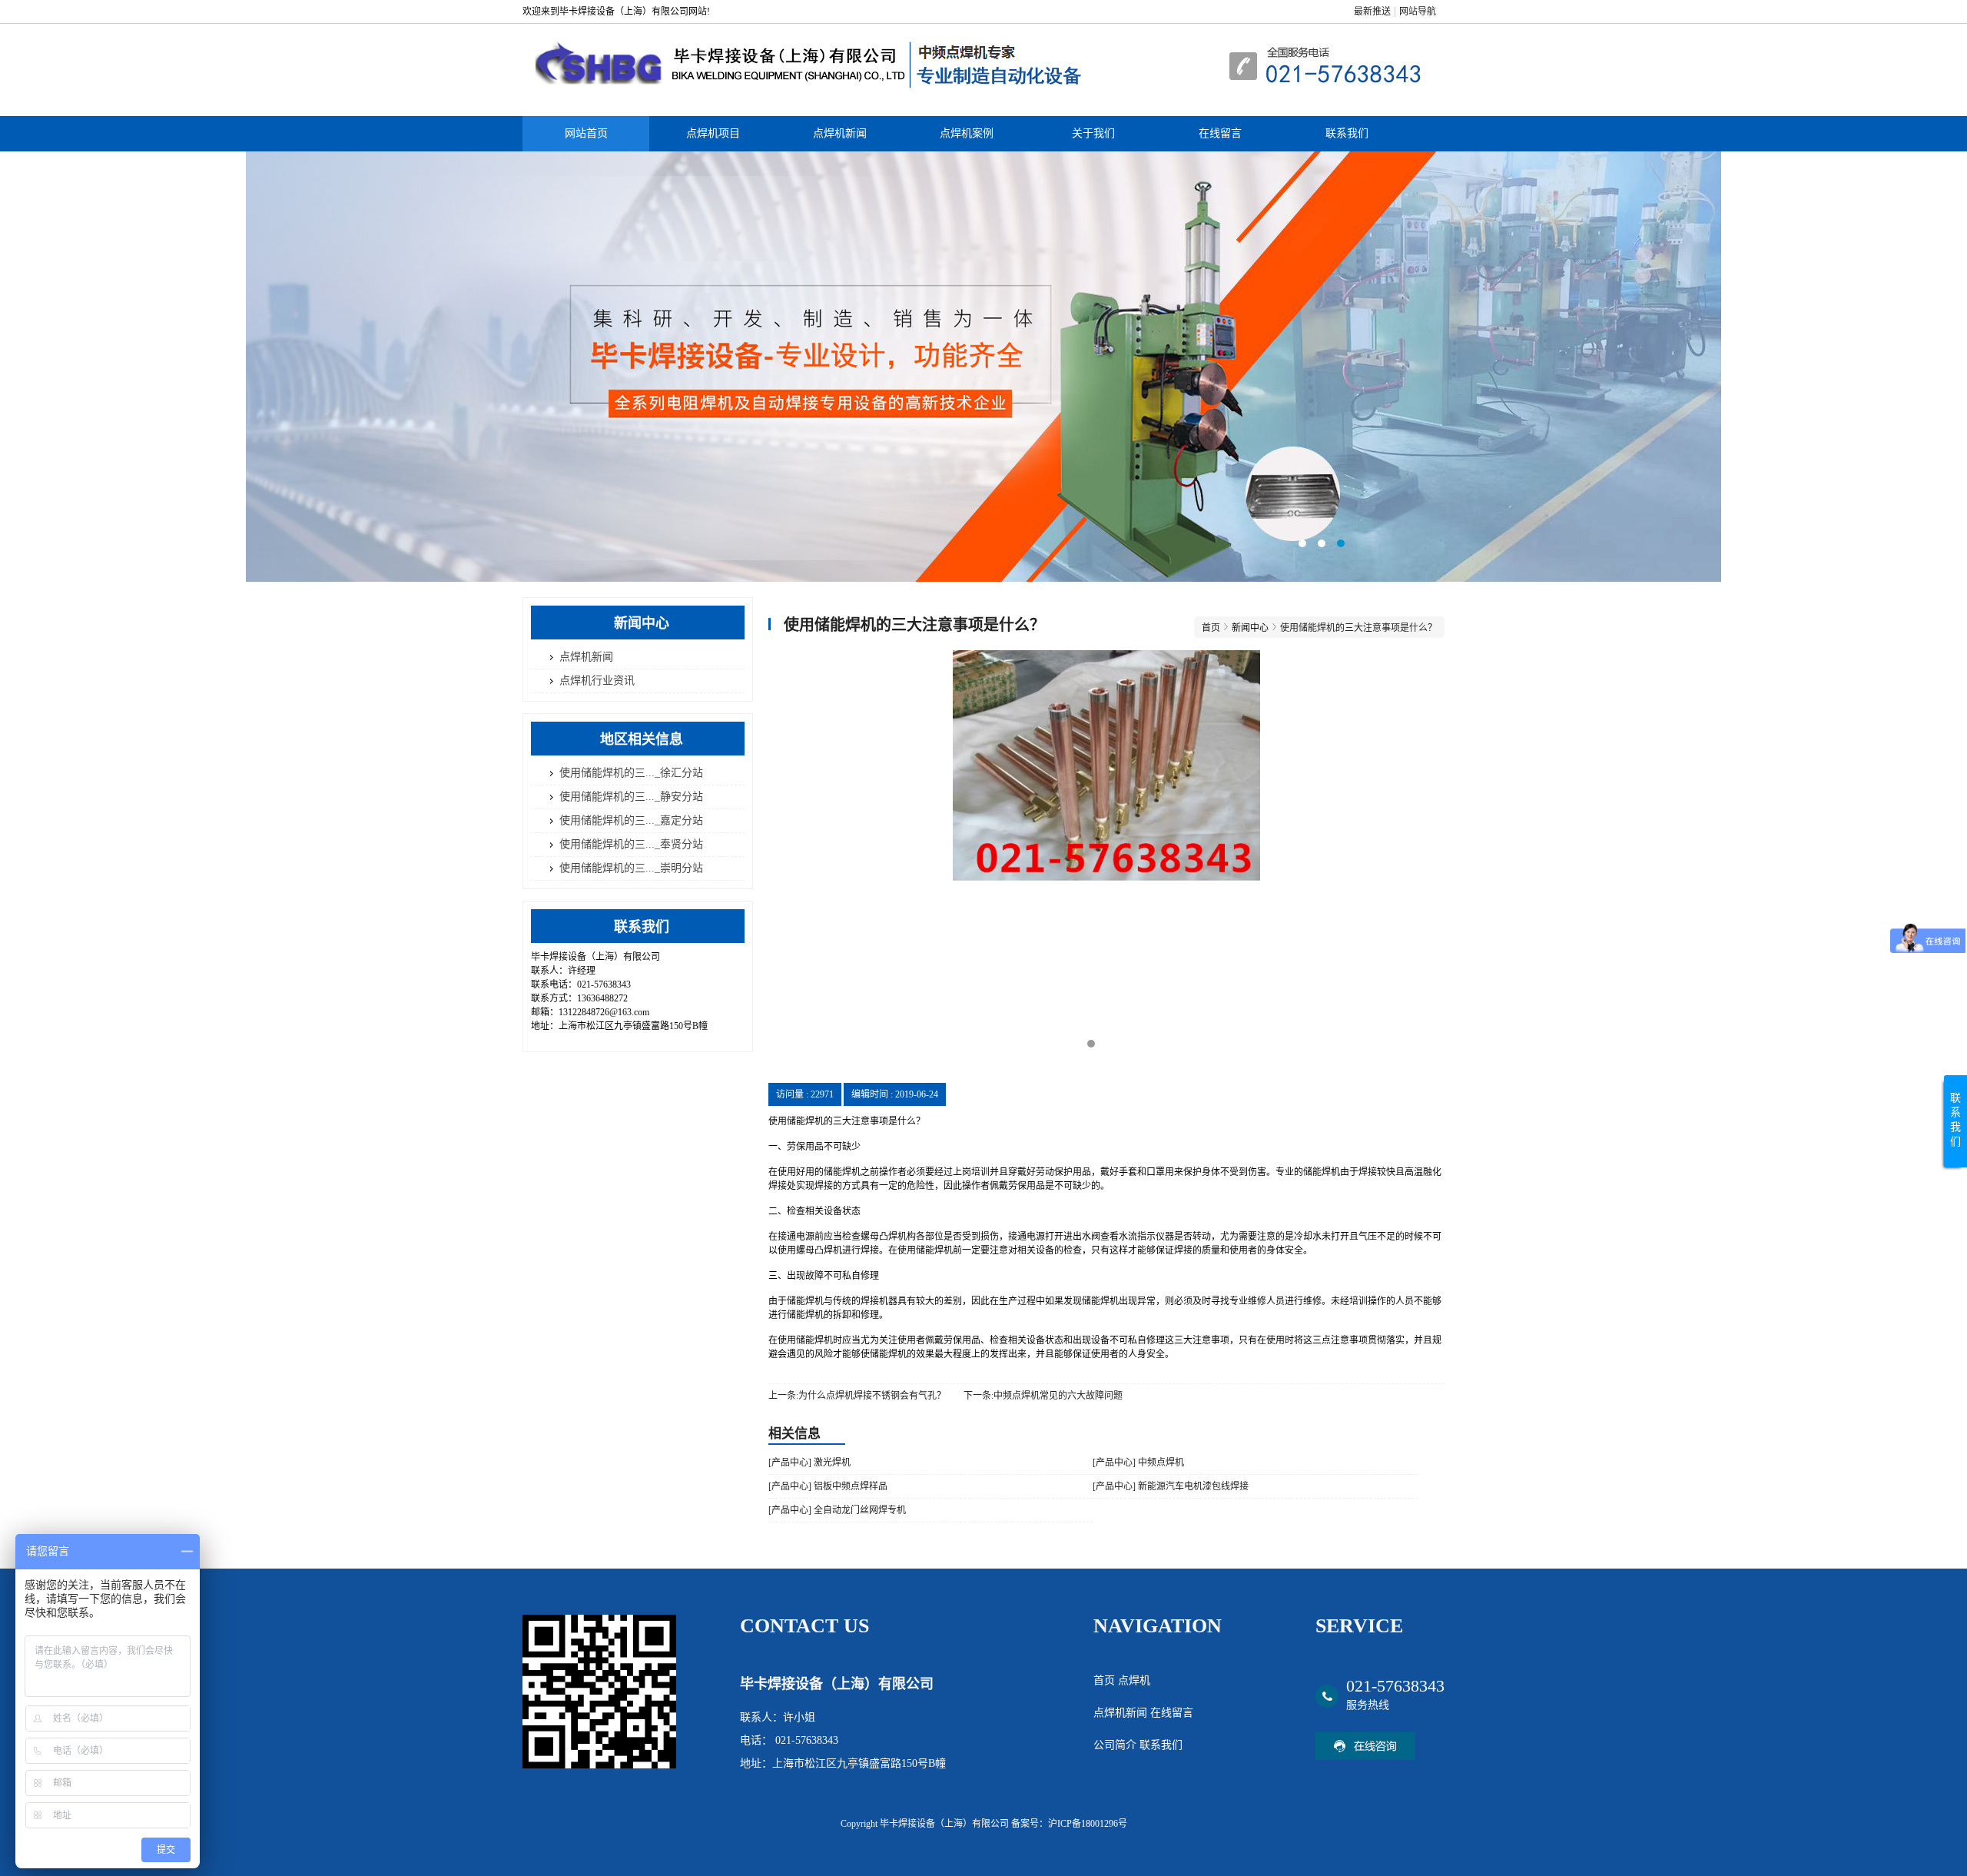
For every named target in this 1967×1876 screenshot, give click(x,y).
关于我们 (1093, 133)
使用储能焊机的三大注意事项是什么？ (1358, 628)
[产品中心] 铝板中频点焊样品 (828, 1486)
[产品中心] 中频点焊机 (1138, 1463)
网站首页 (586, 133)
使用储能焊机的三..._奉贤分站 (631, 844)
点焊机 (1134, 1680)
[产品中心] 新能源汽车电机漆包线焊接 (1171, 1486)
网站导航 (1418, 12)
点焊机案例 (967, 133)
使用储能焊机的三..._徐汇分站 (631, 773)
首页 (1211, 628)
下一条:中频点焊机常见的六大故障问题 (1043, 1396)
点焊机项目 (713, 133)
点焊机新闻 (840, 133)
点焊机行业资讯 (597, 681)
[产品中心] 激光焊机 (809, 1463)
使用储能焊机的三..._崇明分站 (631, 868)
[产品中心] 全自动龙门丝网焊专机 (837, 1510)
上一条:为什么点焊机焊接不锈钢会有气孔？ (857, 1396)
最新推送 (1372, 12)
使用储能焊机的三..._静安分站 (631, 797)
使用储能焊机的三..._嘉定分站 (631, 820)
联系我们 (1347, 133)
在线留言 (1220, 133)
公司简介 (1116, 1745)
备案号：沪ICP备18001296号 (1069, 1824)
